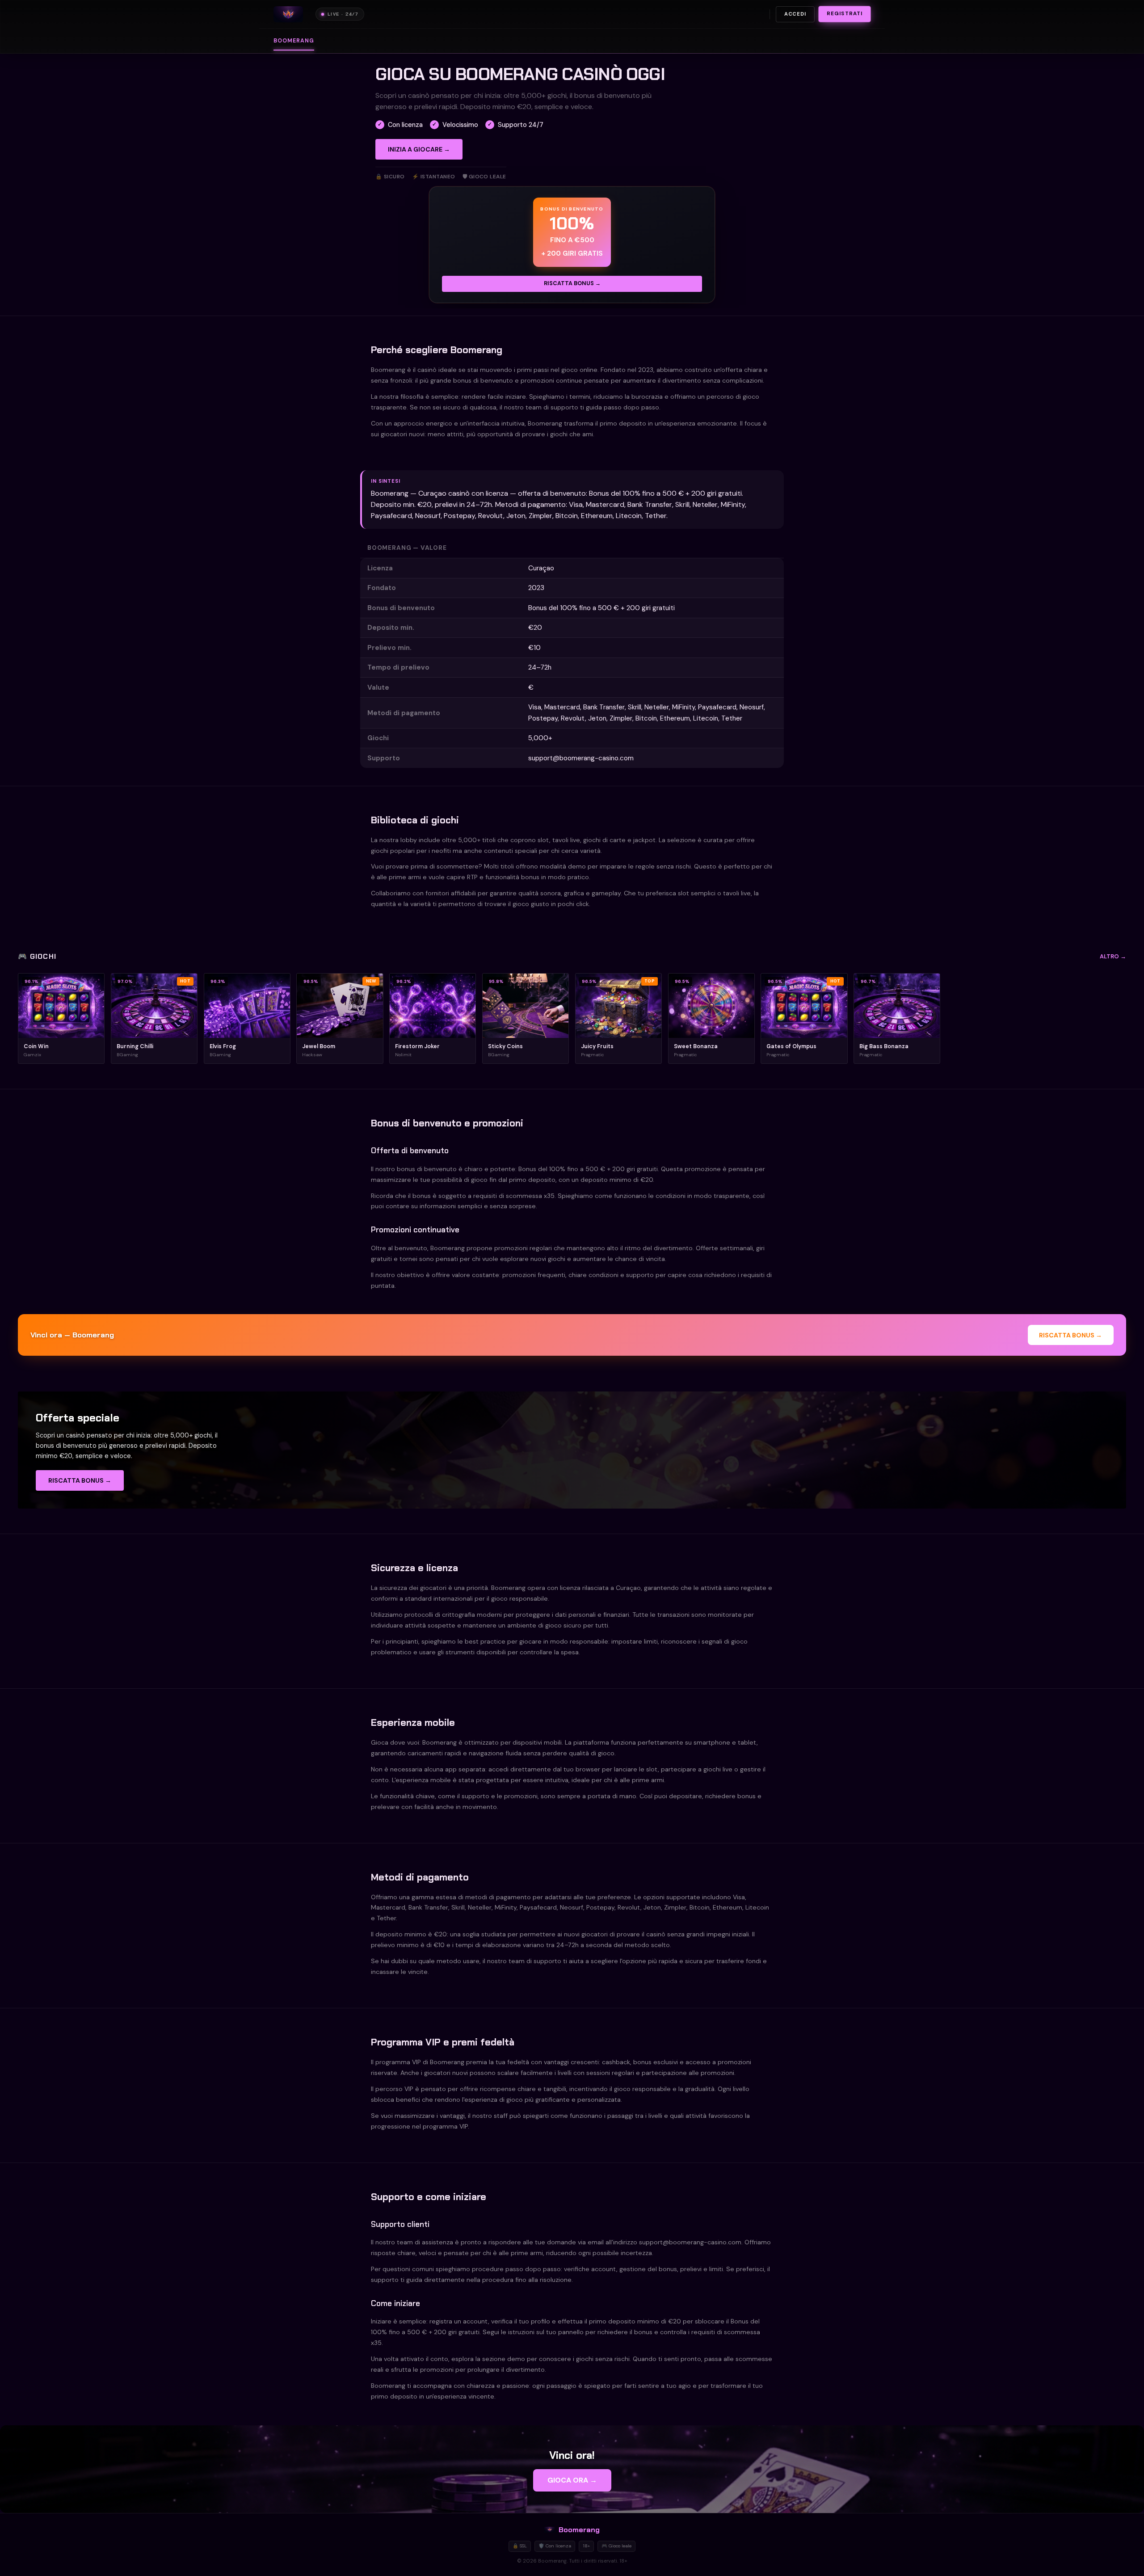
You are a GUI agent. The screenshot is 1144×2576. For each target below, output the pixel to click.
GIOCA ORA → (572, 2480)
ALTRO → (1113, 956)
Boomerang (294, 41)
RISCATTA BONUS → (572, 283)
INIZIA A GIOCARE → (419, 149)
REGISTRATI (845, 14)
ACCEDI (795, 14)
